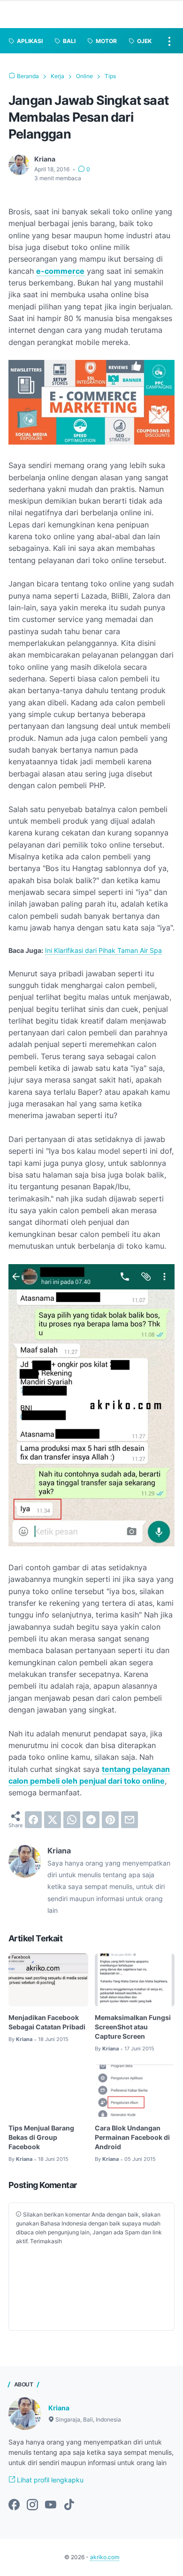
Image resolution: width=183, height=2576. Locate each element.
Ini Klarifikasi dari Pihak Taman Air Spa (103, 950)
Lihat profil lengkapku (49, 2480)
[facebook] (33, 1820)
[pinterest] (110, 1820)
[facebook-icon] (14, 2505)
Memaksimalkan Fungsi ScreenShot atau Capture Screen (133, 2027)
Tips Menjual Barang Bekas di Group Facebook (41, 2137)
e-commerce (60, 271)
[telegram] (91, 1820)
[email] (130, 1820)
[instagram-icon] (32, 2505)
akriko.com (105, 2557)
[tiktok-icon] (69, 2505)
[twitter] (53, 1820)
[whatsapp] (72, 1820)
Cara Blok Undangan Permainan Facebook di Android (132, 2137)
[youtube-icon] (51, 2505)
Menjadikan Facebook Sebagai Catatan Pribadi (47, 2022)
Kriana (59, 2408)
